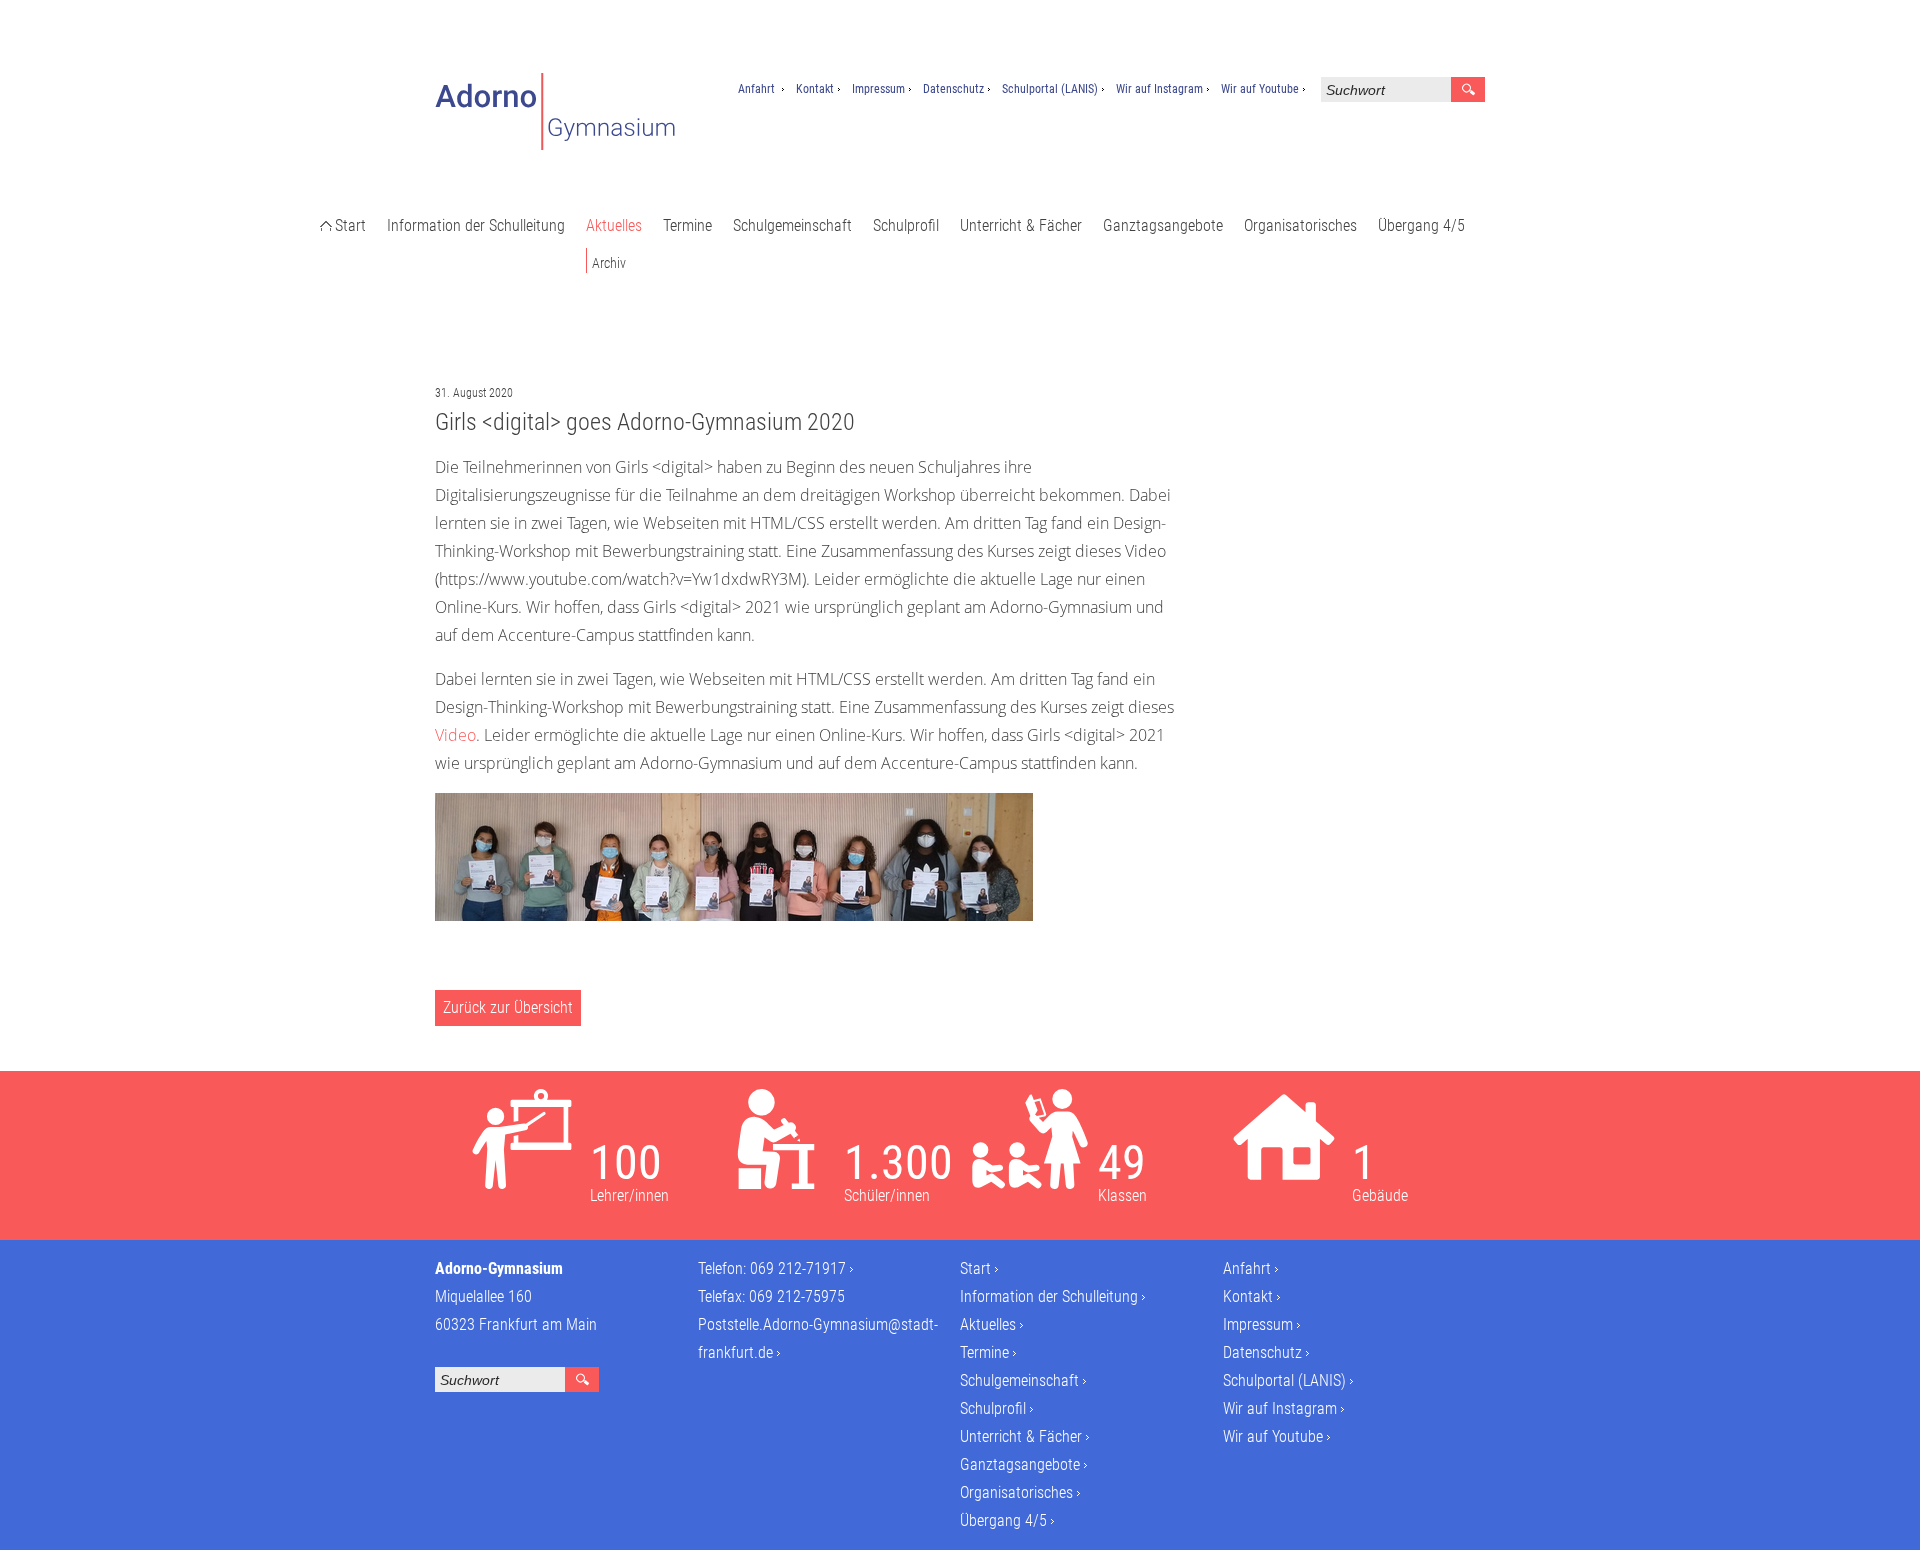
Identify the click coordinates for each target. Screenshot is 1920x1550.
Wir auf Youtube (1260, 89)
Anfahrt (756, 89)
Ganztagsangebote (1163, 225)
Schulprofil (906, 225)
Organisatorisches (1300, 225)
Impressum (878, 89)
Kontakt (815, 89)
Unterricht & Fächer (1021, 225)
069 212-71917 (798, 1268)
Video (455, 735)
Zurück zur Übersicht (508, 1007)
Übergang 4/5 (1421, 225)
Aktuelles (614, 225)
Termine (687, 225)
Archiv (609, 263)
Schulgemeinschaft (792, 225)
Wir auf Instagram (1159, 89)
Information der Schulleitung (476, 225)
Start (350, 225)
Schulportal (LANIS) (1050, 89)
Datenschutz (953, 89)
